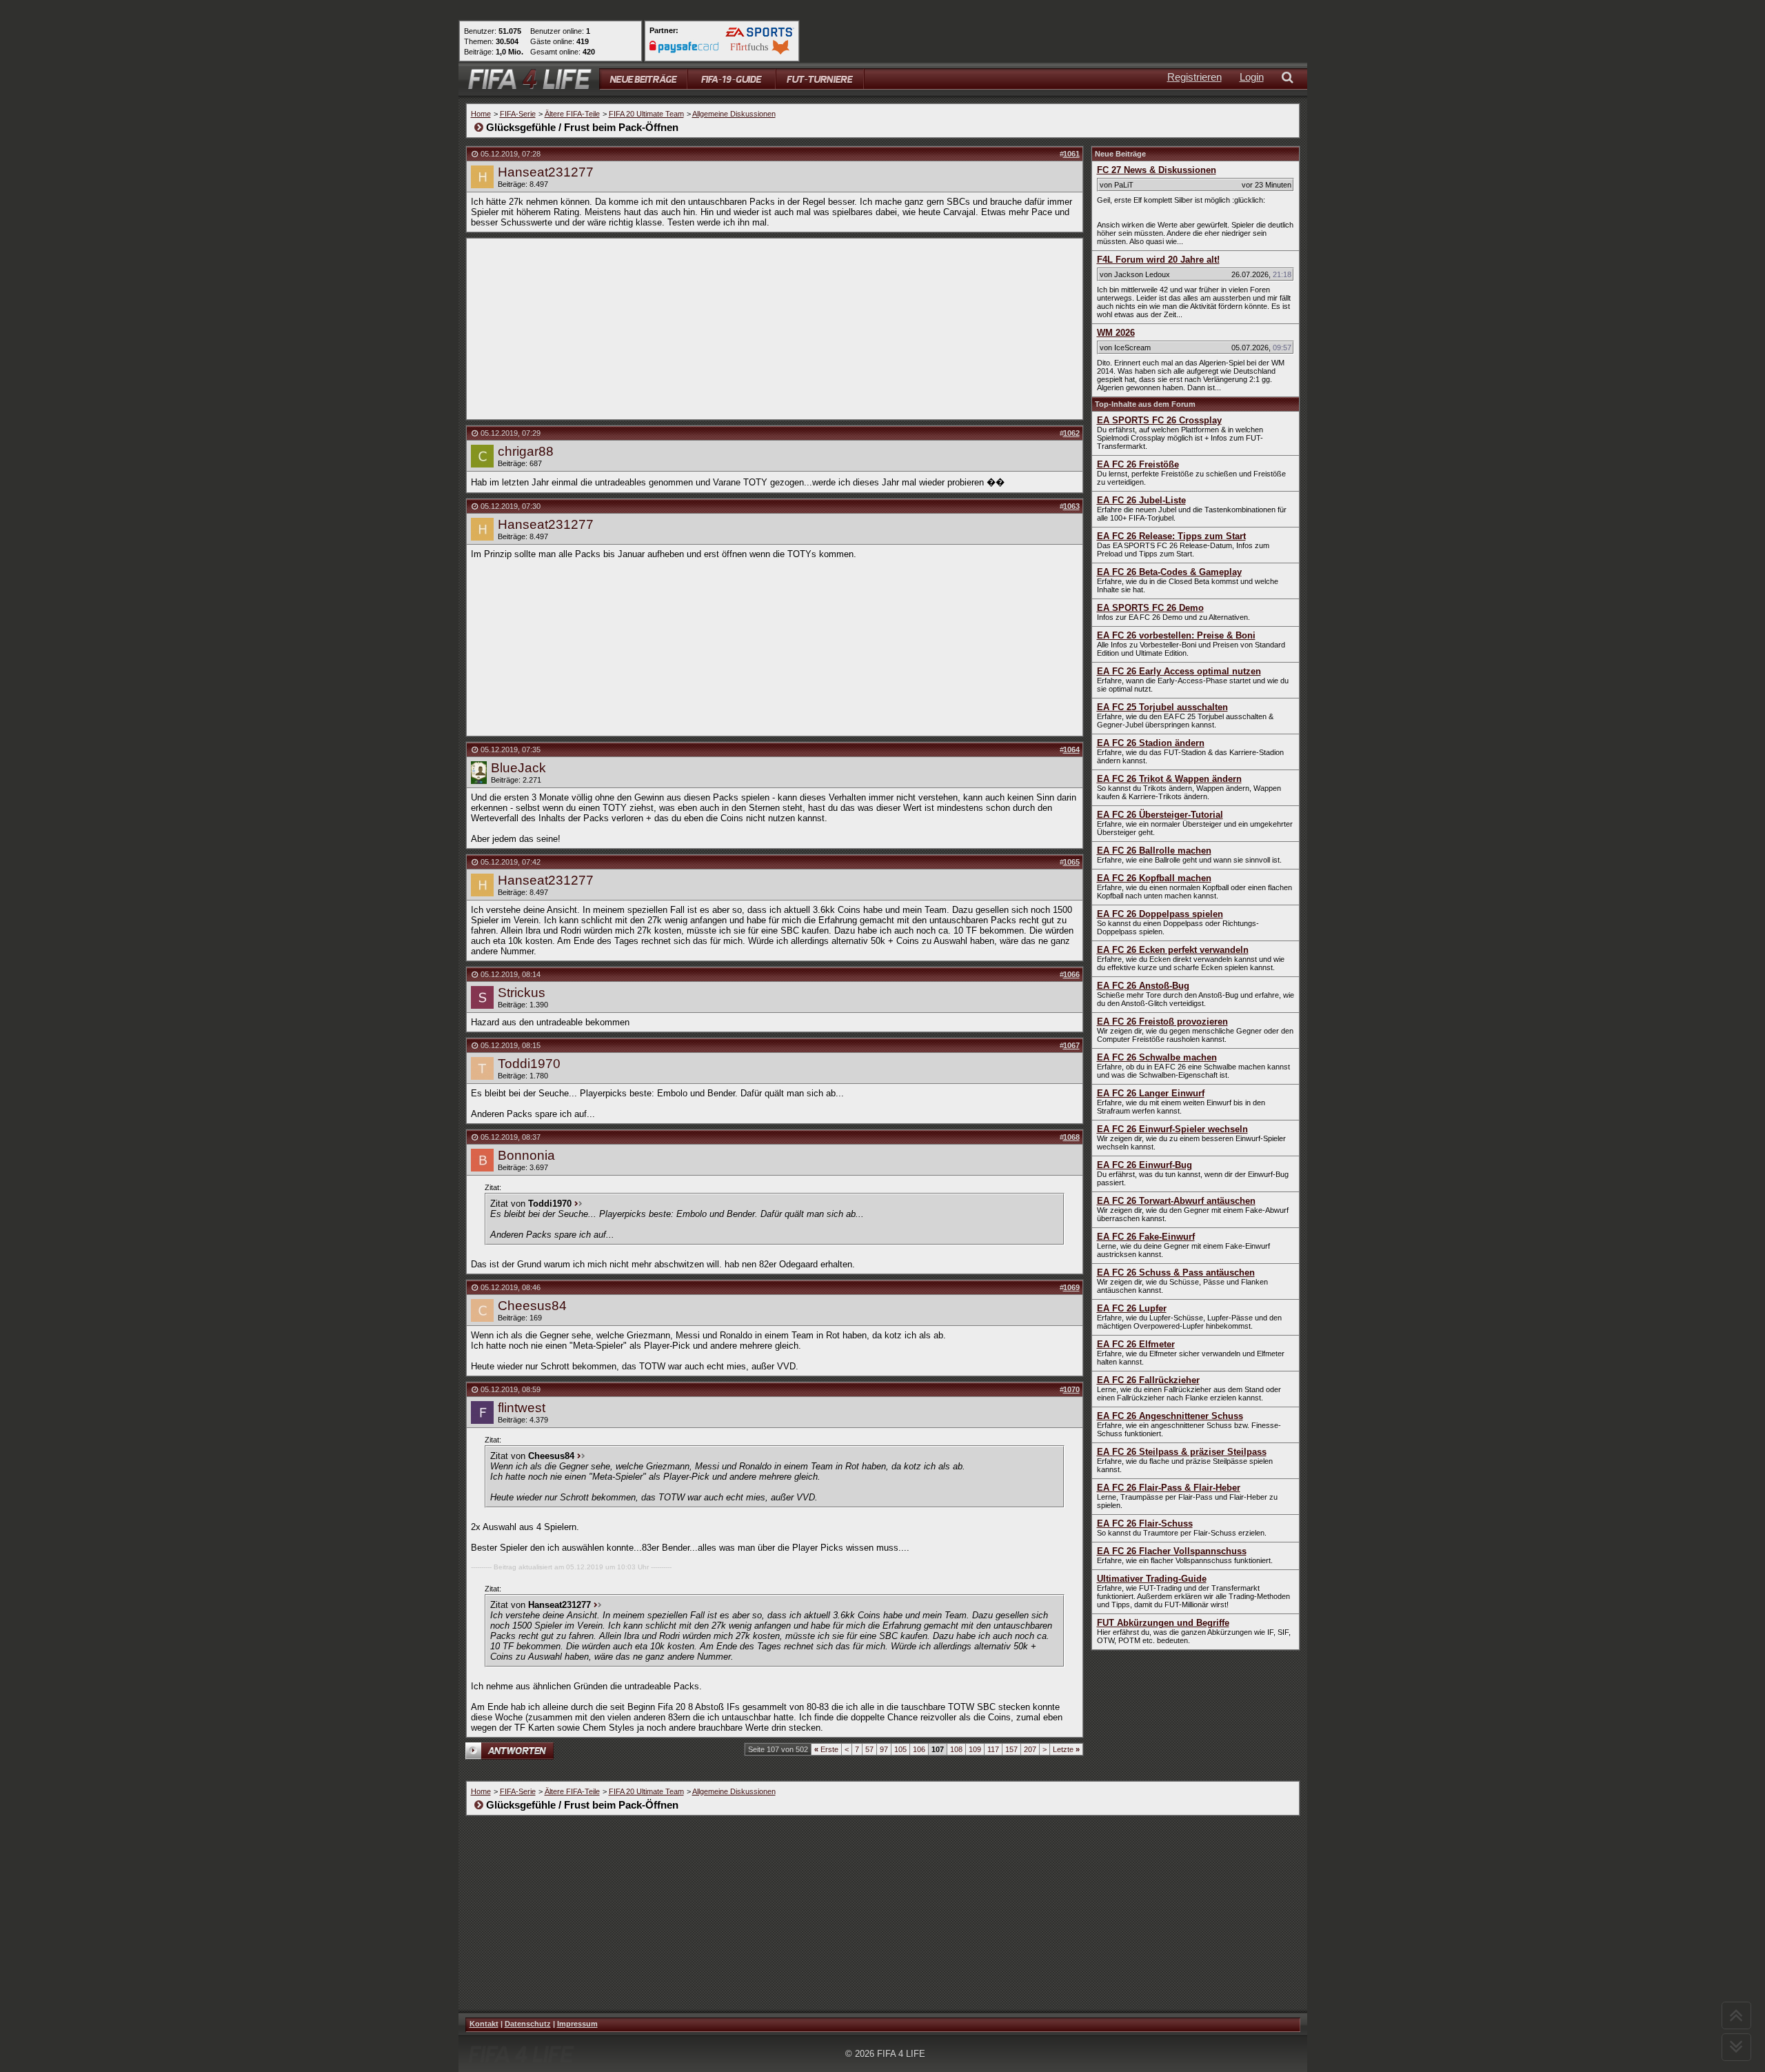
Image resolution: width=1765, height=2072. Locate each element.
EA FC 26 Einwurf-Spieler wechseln (1172, 1129)
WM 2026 (1116, 333)
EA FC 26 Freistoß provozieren (1162, 1022)
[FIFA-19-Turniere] (820, 79)
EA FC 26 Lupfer (1132, 1308)
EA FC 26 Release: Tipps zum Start (1171, 536)
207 (1030, 1749)
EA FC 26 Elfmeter (1136, 1344)
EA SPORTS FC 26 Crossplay (1159, 420)
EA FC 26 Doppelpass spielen (1160, 914)
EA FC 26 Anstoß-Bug (1143, 986)
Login (1252, 77)
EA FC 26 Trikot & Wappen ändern (1169, 779)
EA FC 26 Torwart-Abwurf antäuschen (1176, 1201)
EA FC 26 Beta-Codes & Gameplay (1169, 572)
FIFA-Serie (518, 114)
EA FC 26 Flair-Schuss (1145, 1523)
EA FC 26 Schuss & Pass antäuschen (1176, 1273)
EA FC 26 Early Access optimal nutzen (1179, 671)
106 (919, 1749)
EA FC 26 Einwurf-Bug (1144, 1165)
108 (956, 1749)
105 (900, 1749)
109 (975, 1749)
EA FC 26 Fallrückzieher (1148, 1380)
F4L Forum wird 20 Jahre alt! (1158, 260)
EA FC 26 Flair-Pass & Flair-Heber (1169, 1488)
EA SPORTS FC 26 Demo (1150, 608)
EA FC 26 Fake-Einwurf (1146, 1237)
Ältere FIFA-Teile (572, 114)
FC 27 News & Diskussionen (1157, 170)
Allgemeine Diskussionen (734, 114)
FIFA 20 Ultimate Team (646, 114)
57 (869, 1749)
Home (481, 114)
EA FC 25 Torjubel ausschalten (1162, 707)
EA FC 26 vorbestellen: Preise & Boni (1176, 635)
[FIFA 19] (732, 79)
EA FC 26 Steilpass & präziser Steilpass (1182, 1452)
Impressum (577, 2024)
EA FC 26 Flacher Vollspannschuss (1172, 1551)
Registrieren (1194, 77)
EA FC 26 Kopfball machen (1154, 878)
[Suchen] (1290, 79)
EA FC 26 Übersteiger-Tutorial (1160, 815)
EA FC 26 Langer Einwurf (1151, 1093)
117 (993, 1749)
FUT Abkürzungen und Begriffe (1163, 1623)
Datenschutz (528, 2024)
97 (884, 1749)
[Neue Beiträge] (643, 79)
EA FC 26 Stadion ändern (1151, 743)
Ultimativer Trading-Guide (1152, 1579)
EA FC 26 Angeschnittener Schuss (1170, 1416)
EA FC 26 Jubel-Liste (1141, 500)
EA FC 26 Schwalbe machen (1157, 1057)
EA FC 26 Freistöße (1138, 464)
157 (1011, 1749)
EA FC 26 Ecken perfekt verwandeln (1173, 950)
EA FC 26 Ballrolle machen (1154, 851)
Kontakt (484, 2024)
